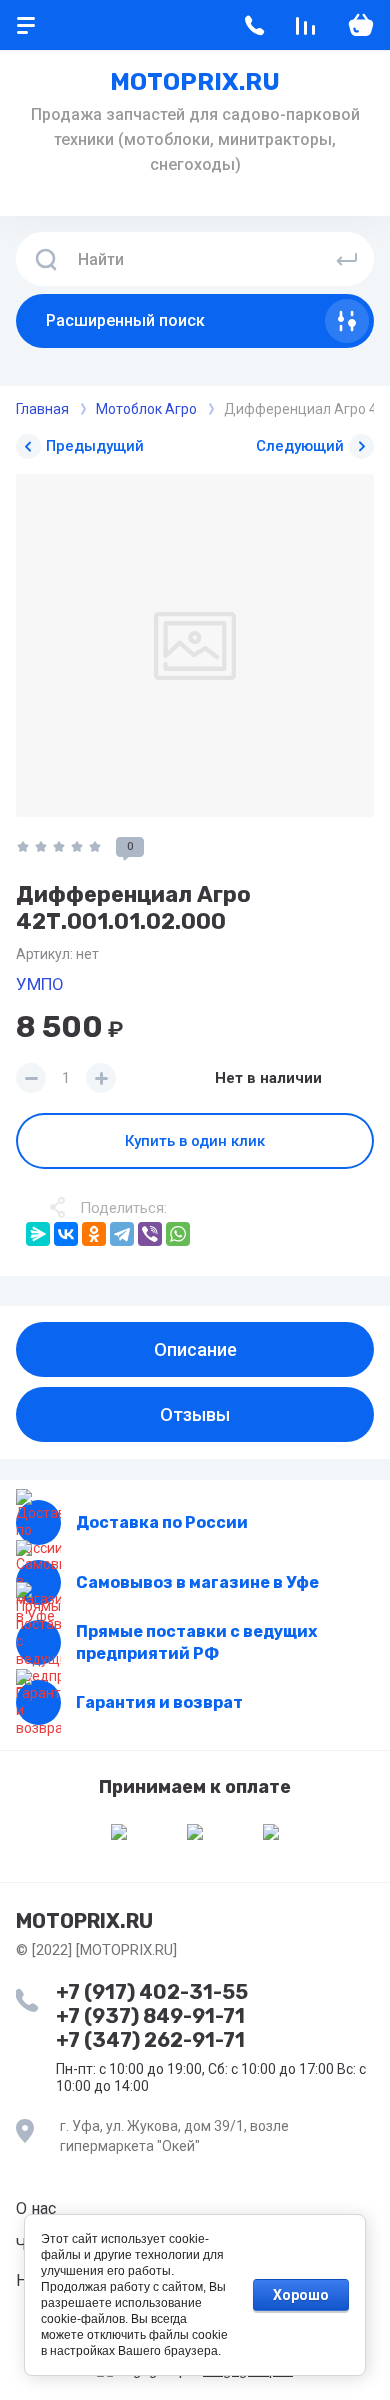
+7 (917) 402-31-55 (152, 1992)
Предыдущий (95, 446)
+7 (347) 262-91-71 (150, 2040)
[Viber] (150, 1234)
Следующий (300, 446)
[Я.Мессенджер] (38, 1234)
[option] (195, 645)
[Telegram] (122, 1234)
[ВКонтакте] (66, 1234)
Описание (195, 1349)
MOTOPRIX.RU (195, 82)
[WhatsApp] (178, 1234)
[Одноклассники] (94, 1234)
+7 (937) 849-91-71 (150, 2016)
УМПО (40, 984)
